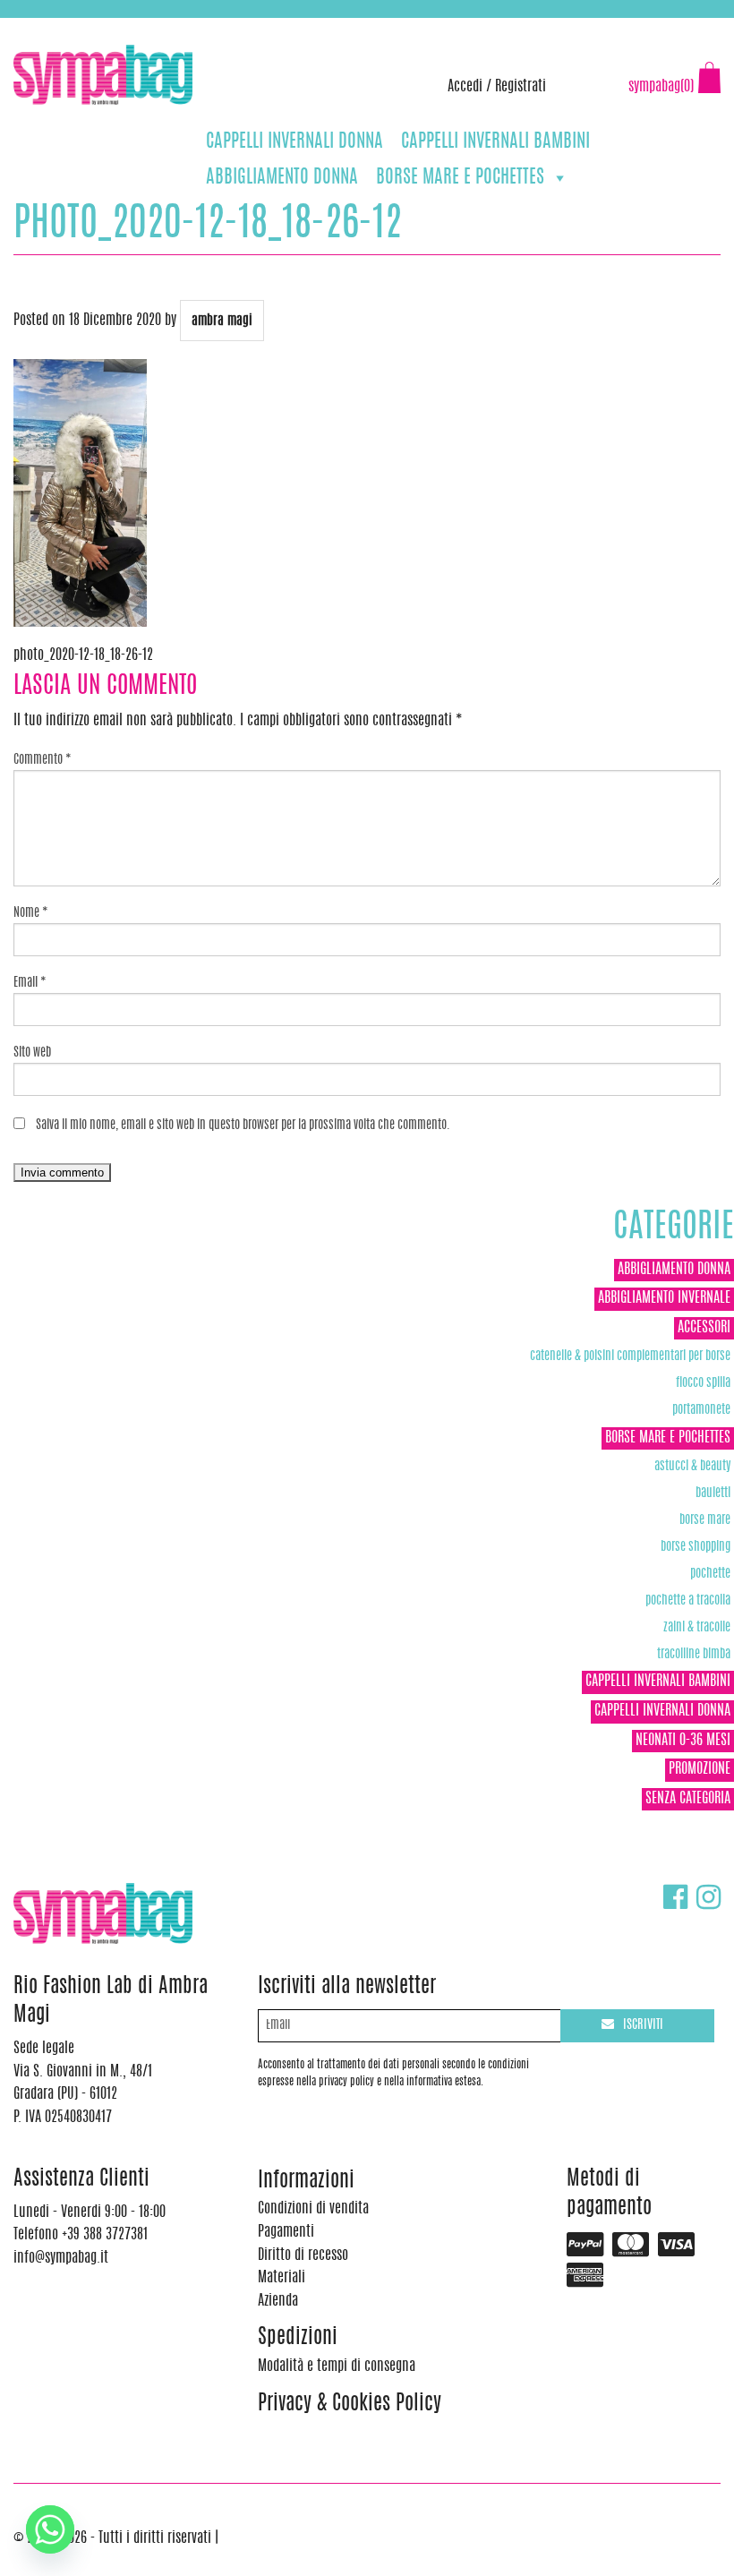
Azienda (278, 2301)
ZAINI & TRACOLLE (697, 1627)
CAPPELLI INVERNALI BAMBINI (495, 142)
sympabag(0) (661, 87)
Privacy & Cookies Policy (350, 2405)
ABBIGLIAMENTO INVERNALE (664, 1298)
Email (30, 983)
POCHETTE (710, 1574)
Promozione (700, 1769)
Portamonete (701, 1410)
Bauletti (713, 1493)
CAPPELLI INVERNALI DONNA (294, 142)
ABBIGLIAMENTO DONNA (282, 178)
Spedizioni (298, 2338)
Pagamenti (286, 2232)
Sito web (32, 1053)
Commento (43, 760)
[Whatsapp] (50, 2529)
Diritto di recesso (303, 2255)
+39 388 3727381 (89, 27)
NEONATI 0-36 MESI (683, 1741)
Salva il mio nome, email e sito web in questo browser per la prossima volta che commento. (243, 1125)
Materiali (282, 2278)
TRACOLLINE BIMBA (694, 1654)
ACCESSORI (704, 1328)
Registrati (521, 87)
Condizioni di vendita (313, 2209)
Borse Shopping (696, 1547)
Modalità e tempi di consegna (337, 2366)
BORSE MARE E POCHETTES (460, 178)
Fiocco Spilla (703, 1383)
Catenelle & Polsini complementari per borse (630, 1356)
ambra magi (222, 321)
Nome (31, 913)
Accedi (465, 87)
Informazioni (306, 2182)
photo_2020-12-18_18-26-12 (83, 655)
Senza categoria (688, 1799)
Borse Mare (705, 1520)
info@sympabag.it (249, 27)
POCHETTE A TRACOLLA (688, 1600)
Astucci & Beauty (692, 1466)
